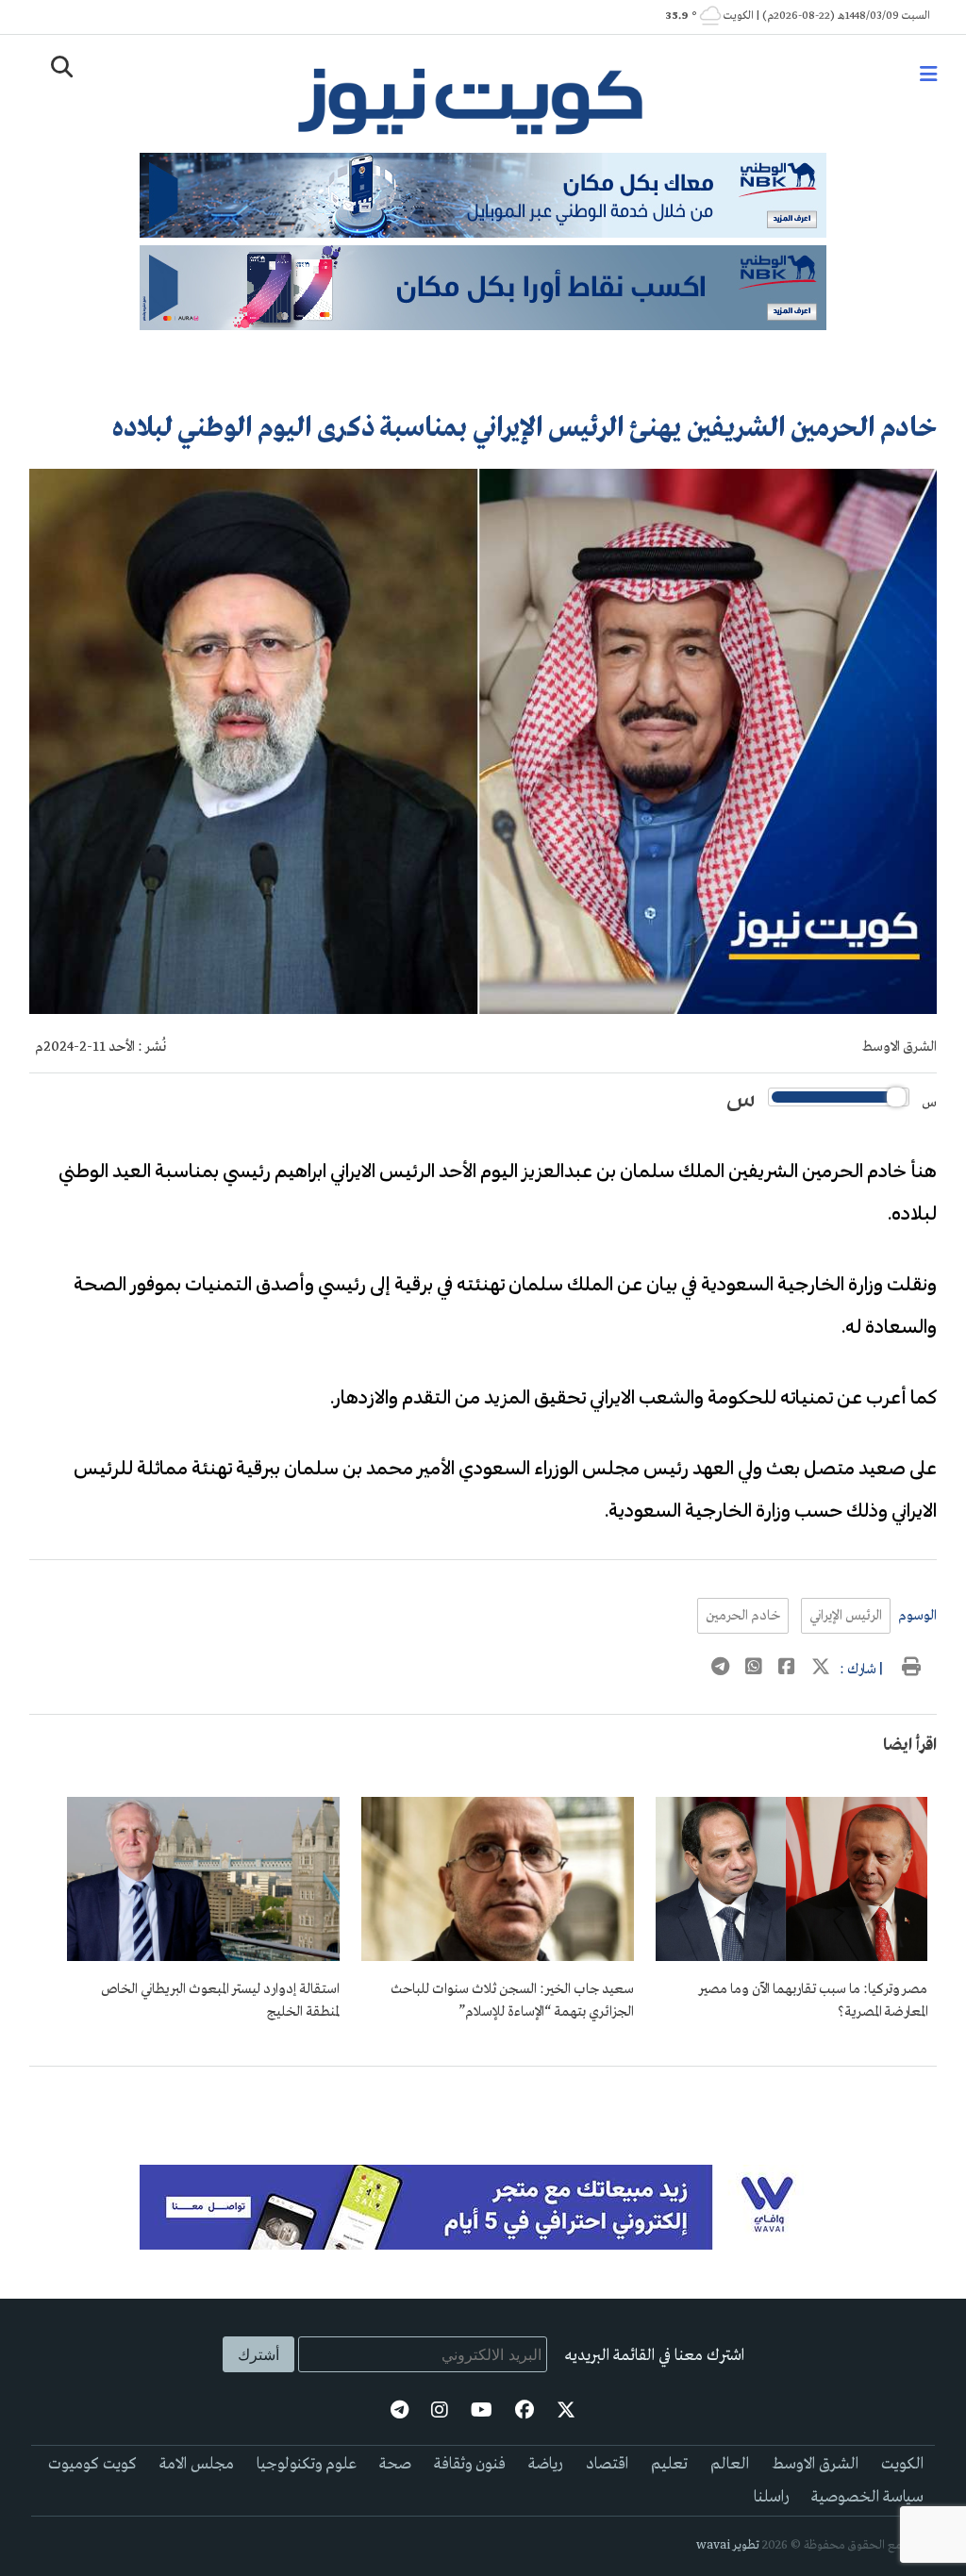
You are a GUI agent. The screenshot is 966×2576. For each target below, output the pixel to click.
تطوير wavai (728, 2545)
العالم (730, 2464)
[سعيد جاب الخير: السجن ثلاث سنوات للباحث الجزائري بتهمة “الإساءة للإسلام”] (498, 1957)
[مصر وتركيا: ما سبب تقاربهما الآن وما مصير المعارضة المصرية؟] (792, 1957)
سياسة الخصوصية (867, 2497)
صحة (395, 2464)
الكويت (902, 2464)
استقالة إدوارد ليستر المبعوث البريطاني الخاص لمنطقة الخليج (220, 2001)
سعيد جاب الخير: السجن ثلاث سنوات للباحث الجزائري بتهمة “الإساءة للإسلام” (512, 2001)
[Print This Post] (911, 1670)
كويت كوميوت (92, 2464)
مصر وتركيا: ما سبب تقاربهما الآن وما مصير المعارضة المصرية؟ (813, 2001)
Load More (483, 2097)
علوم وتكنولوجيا (307, 2464)
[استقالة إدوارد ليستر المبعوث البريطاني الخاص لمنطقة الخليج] (203, 1957)
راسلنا (771, 2497)
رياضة (546, 2464)
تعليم (669, 2464)
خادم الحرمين (743, 1616)
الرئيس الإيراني (846, 1616)
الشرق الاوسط (899, 1047)
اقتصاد (607, 2464)
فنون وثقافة (470, 2464)
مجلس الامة (197, 2464)
